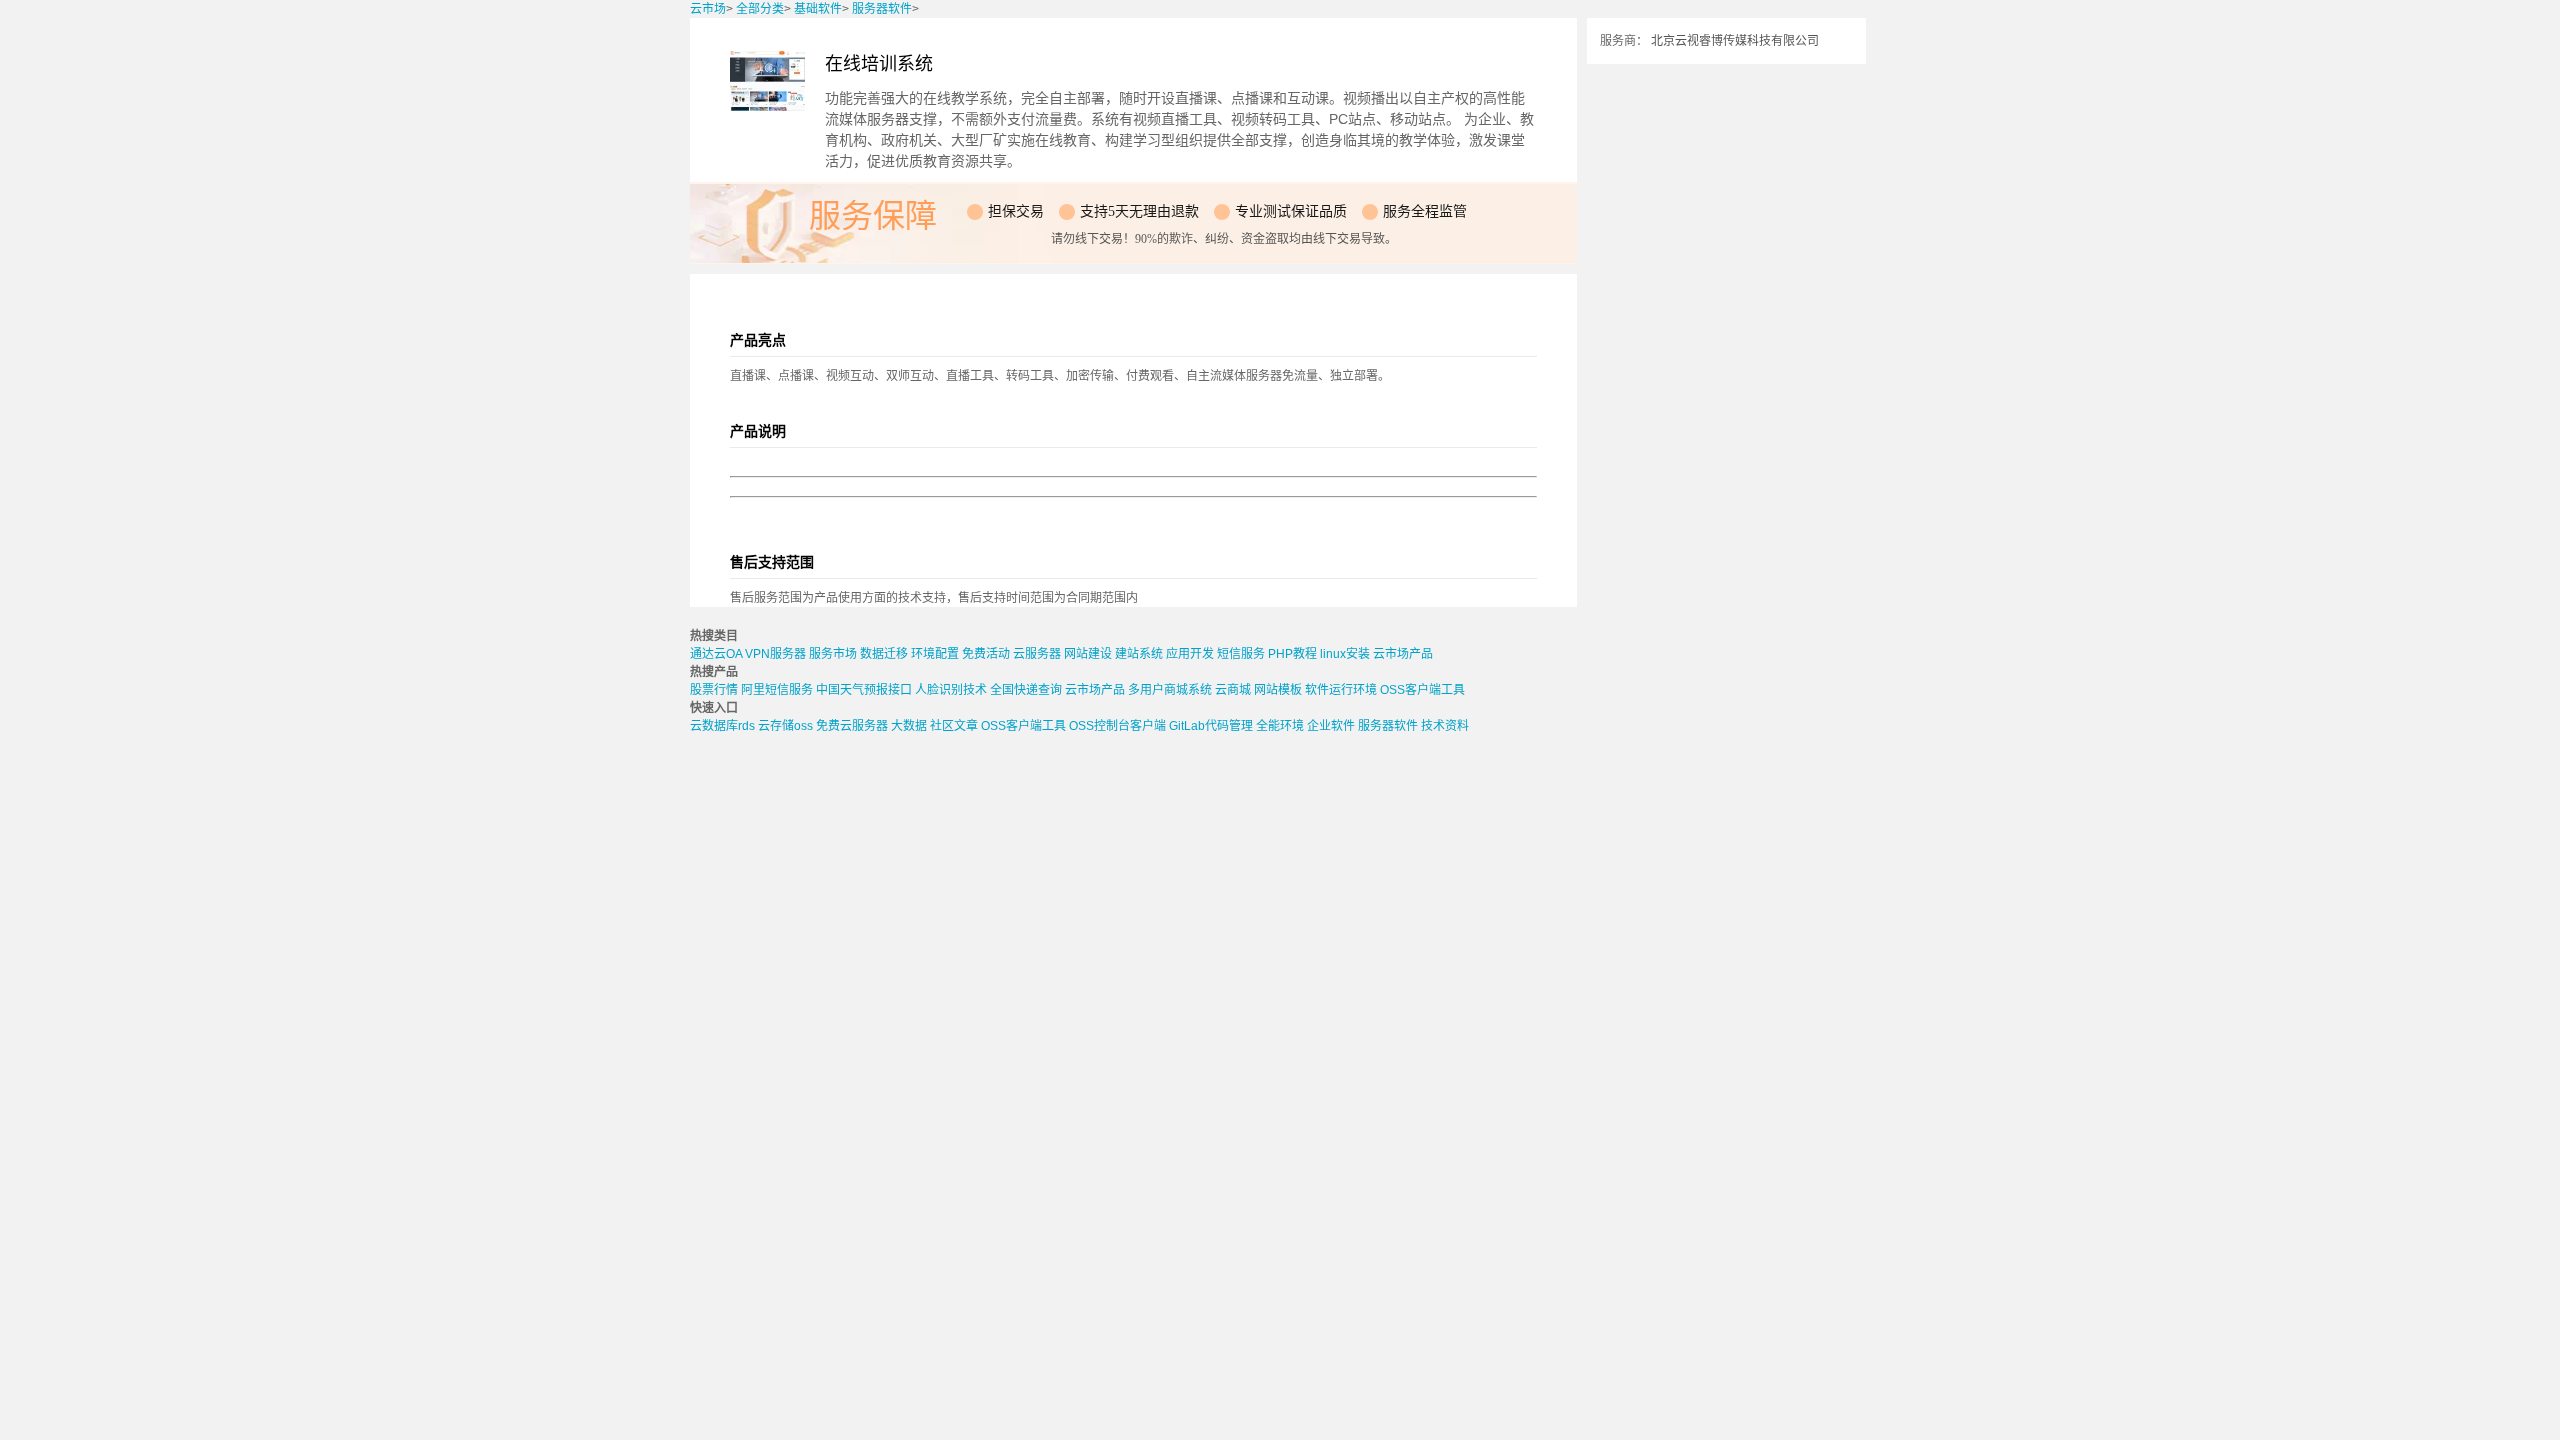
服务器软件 (882, 9)
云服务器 (1037, 654)
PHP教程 (1292, 654)
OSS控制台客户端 (1117, 726)
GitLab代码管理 (1211, 726)
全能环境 (1280, 726)
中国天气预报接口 (864, 690)
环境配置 (935, 654)
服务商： (1624, 41)
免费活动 (986, 654)
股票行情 (714, 690)
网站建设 (1088, 654)
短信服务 (1241, 654)
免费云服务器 (852, 726)
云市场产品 (1403, 654)
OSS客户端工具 (1422, 690)
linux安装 (1345, 654)
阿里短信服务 (777, 690)
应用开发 (1190, 654)
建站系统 (1139, 654)
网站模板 (1278, 690)
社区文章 (954, 726)
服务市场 (833, 654)
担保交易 (1016, 211)
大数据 (909, 726)
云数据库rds (722, 726)
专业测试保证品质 (1291, 211)
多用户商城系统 (1170, 690)
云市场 (708, 9)
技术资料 (1445, 726)
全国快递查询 (1026, 690)
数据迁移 (884, 654)
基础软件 (818, 9)
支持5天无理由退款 (1139, 211)
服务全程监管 (1425, 211)
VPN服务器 (775, 654)
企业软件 (1331, 726)
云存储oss (785, 726)
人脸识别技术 (951, 690)
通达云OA (716, 654)
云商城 (1233, 690)
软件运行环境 (1341, 690)
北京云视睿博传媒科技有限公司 (1735, 41)
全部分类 (760, 9)
